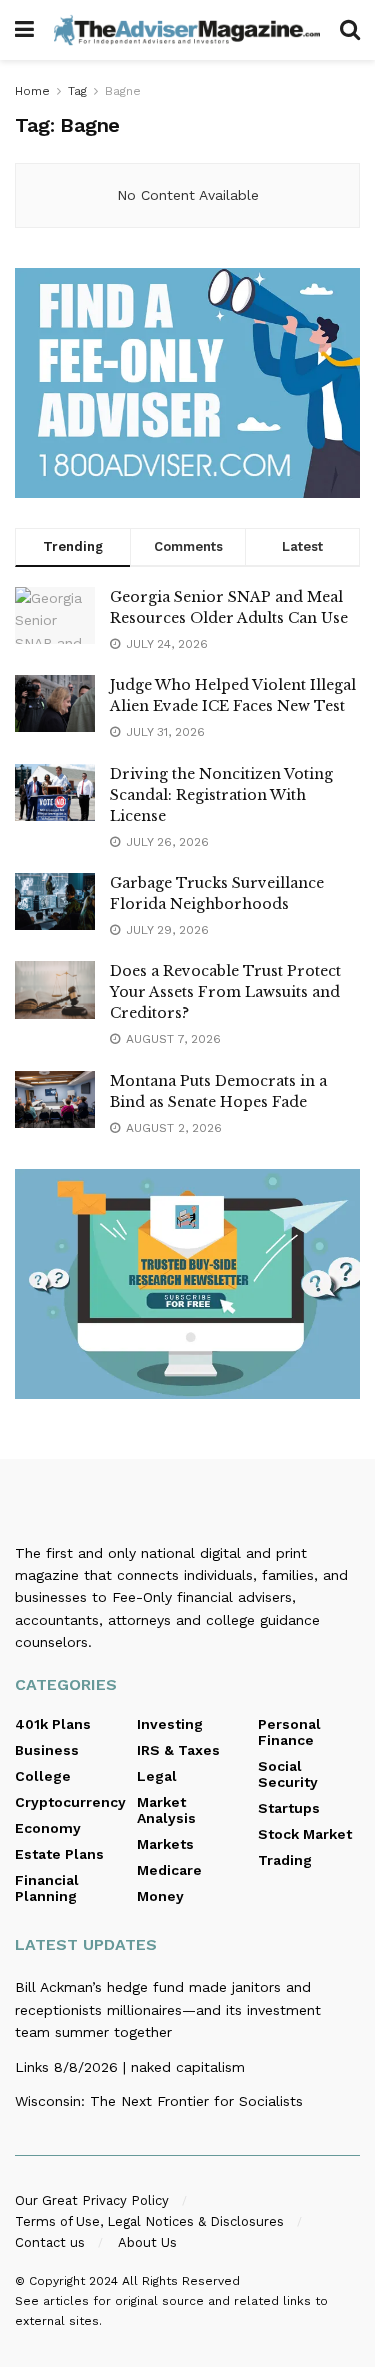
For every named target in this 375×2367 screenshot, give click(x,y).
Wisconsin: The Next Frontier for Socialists (159, 2101)
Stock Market (305, 1834)
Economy (48, 1828)
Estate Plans (59, 1854)
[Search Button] (350, 30)
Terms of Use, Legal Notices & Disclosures (149, 2221)
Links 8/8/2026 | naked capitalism (130, 2067)
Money (160, 1896)
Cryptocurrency (70, 1802)
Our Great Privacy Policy (92, 2200)
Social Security (288, 1774)
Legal (157, 1776)
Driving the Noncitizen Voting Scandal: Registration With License (221, 795)
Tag (77, 91)
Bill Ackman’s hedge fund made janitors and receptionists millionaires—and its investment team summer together (168, 2009)
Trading (285, 1860)
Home (32, 91)
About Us (147, 2242)
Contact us (50, 2242)
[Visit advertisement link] (187, 383)
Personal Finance (289, 1732)
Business (47, 1750)
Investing (170, 1724)
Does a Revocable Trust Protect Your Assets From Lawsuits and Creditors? (225, 992)
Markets (165, 1844)
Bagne (123, 91)
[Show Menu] (24, 30)
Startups (289, 1808)
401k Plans (53, 1724)
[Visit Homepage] (187, 29)
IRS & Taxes (178, 1750)
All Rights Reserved (181, 2281)
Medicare (169, 1870)
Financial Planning (47, 1888)
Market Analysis (166, 1810)
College (43, 1776)
